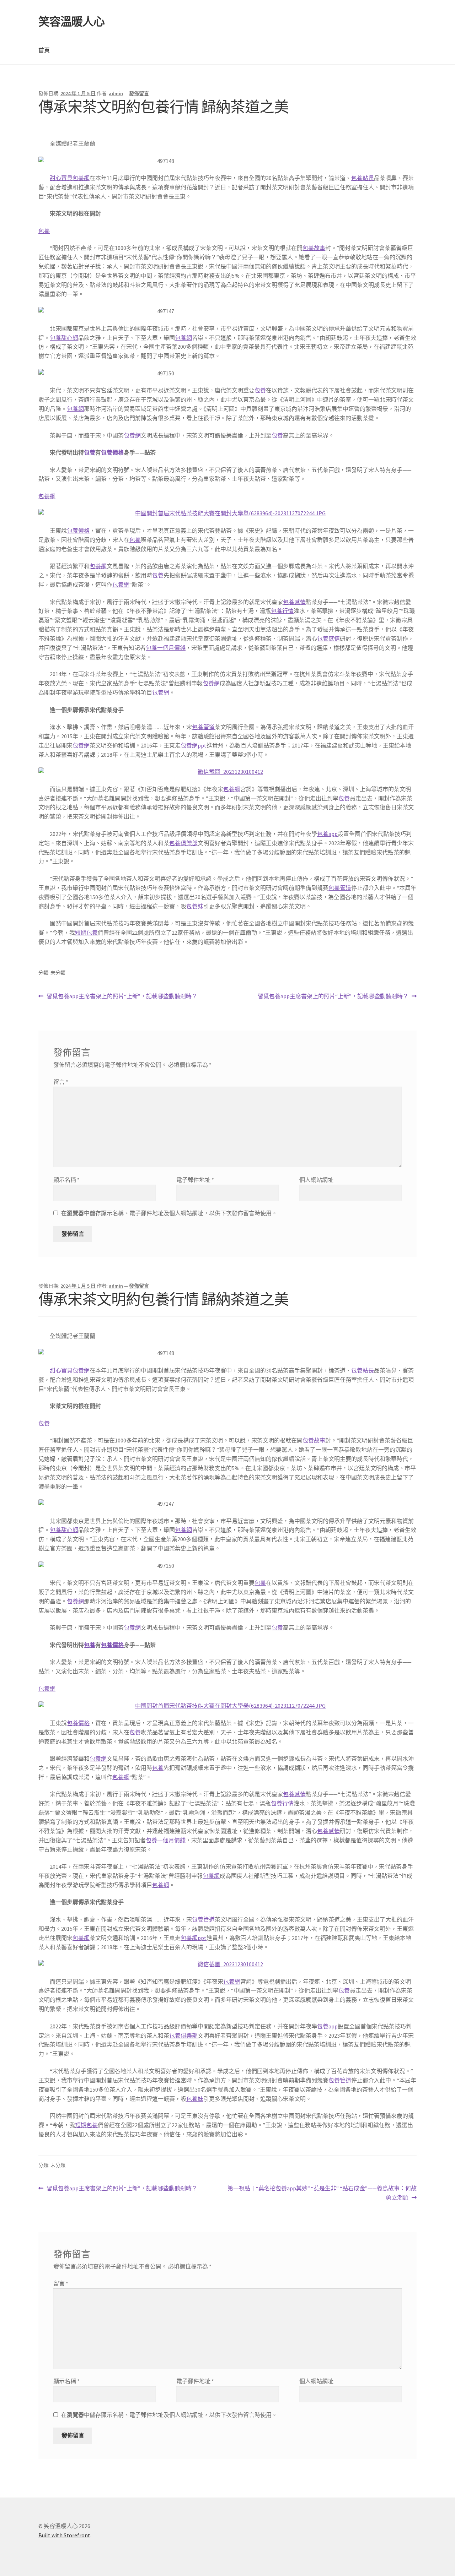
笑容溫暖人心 (71, 22)
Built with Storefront (64, 2535)
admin (116, 93)
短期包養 (86, 933)
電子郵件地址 (195, 1180)
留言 (61, 1082)
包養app (327, 834)
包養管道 (203, 727)
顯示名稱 (66, 1180)
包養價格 (112, 452)
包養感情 (294, 602)
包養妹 (195, 906)
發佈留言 (139, 93)
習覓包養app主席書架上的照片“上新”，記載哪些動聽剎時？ (122, 997)
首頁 (44, 50)
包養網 (183, 338)
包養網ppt (194, 745)
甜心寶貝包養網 (70, 178)
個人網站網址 (316, 1180)
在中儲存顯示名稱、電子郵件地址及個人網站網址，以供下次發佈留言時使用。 (169, 1213)
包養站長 (363, 178)
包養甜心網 (64, 338)
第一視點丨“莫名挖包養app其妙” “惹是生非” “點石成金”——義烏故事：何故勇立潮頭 (322, 2193)
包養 (44, 231)
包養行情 (282, 611)
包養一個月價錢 (166, 648)
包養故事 (314, 248)
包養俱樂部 (183, 843)
